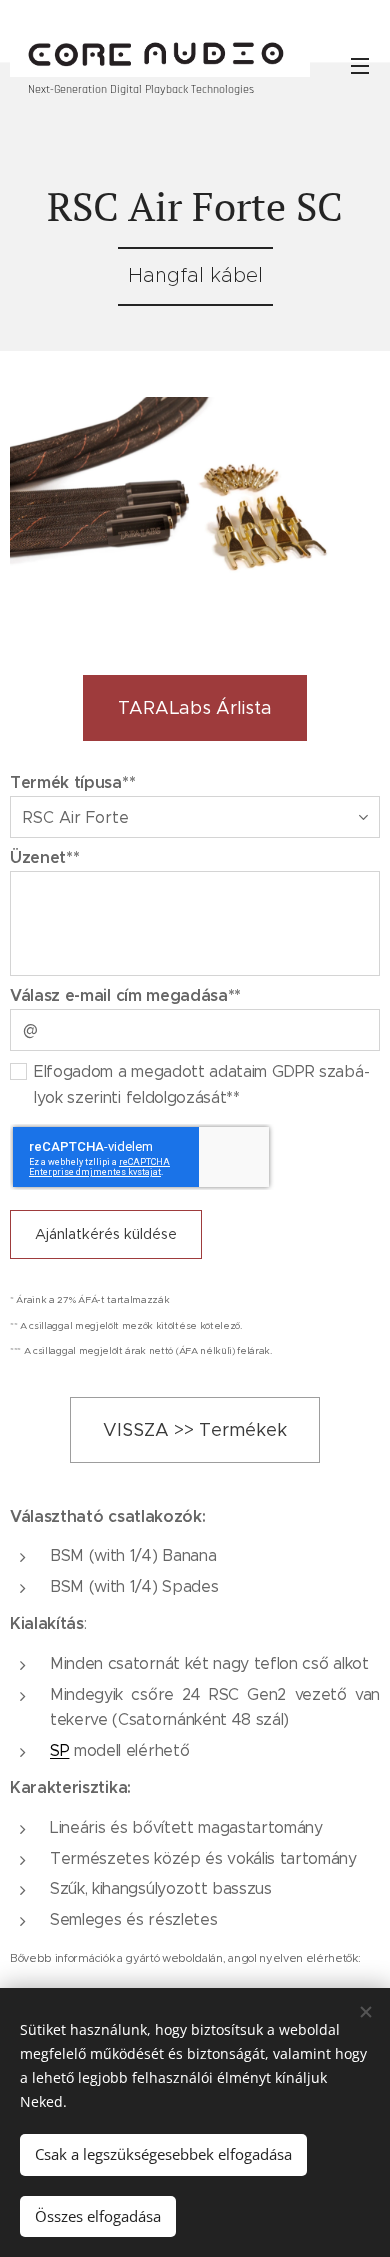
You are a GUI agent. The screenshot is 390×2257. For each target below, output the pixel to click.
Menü (360, 65)
